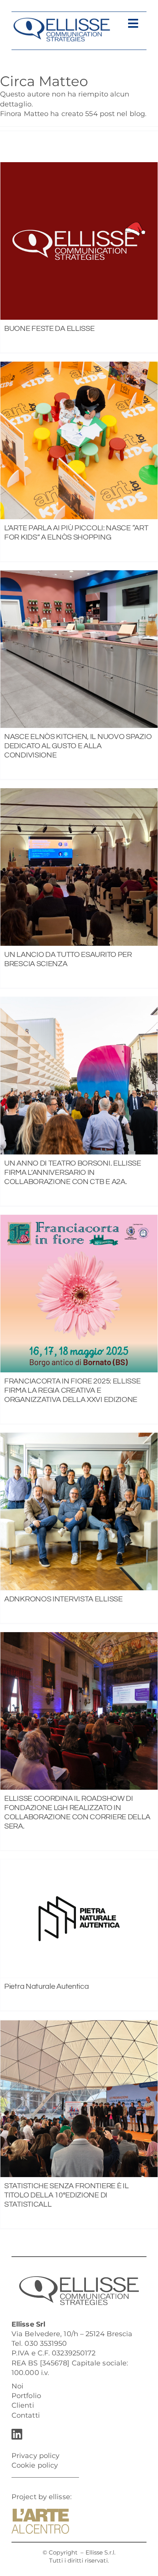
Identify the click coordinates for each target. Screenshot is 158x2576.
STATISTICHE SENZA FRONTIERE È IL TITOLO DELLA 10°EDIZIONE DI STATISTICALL (66, 2195)
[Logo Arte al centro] (40, 2512)
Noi (17, 2386)
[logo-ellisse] (62, 21)
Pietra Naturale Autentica (47, 1986)
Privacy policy (35, 2456)
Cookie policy (35, 2465)
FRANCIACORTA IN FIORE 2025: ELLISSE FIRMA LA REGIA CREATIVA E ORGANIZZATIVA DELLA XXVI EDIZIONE (72, 1390)
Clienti (23, 2405)
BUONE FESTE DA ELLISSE (49, 329)
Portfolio (26, 2396)
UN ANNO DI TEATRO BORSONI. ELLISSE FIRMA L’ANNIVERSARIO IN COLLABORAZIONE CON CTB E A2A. (73, 1173)
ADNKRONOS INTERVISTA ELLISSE (63, 1599)
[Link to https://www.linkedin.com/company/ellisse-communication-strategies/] (77, 2434)
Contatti (26, 2415)
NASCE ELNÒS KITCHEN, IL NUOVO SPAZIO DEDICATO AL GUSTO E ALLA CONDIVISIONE (78, 746)
